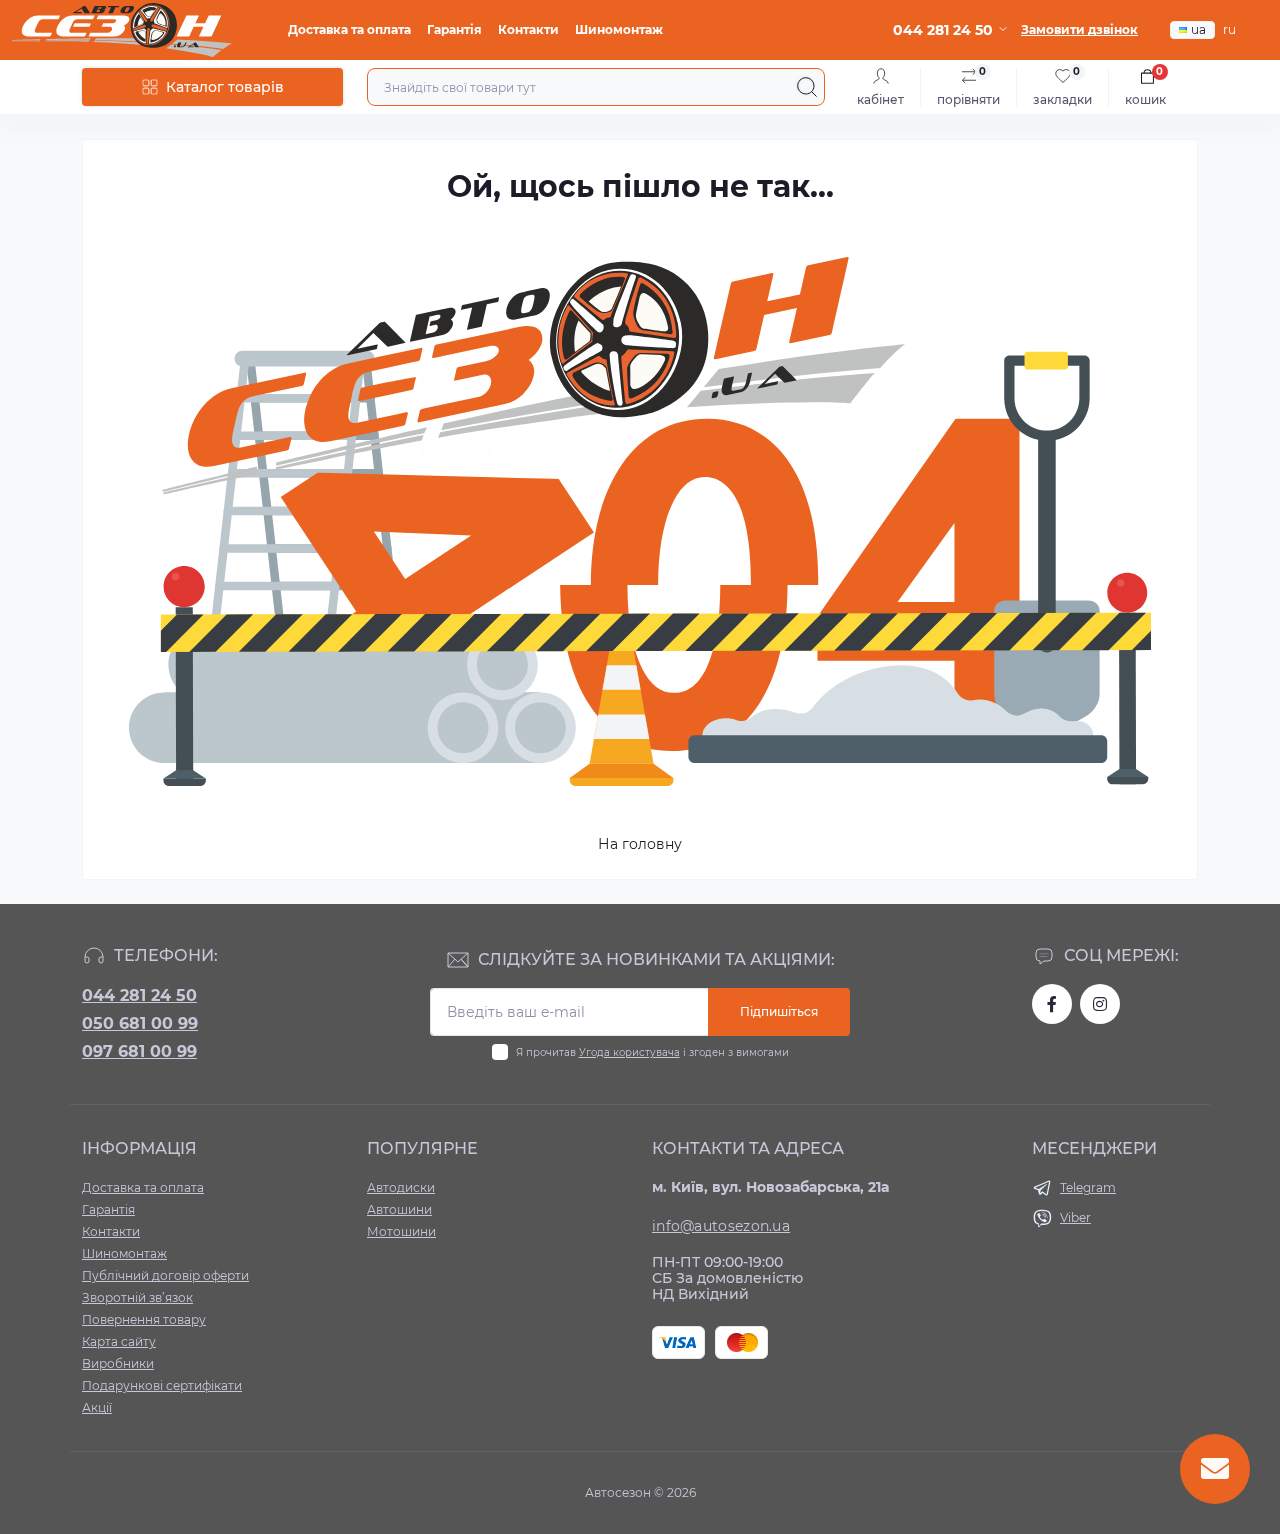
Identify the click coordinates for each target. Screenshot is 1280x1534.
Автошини (399, 1209)
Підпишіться (779, 1011)
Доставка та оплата (349, 29)
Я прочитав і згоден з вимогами (652, 1052)
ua (1198, 29)
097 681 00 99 (139, 1051)
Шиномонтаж (619, 29)
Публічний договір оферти (165, 1275)
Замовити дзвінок (1079, 29)
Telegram (1088, 1187)
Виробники (118, 1363)
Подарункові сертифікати (162, 1385)
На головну (640, 844)
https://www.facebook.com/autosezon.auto (1052, 1004)
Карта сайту (119, 1341)
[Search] (807, 87)
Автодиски (401, 1187)
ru (1229, 29)
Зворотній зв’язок (137, 1297)
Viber (1075, 1217)
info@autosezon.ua (721, 1226)
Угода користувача (629, 1052)
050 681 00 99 (140, 1023)
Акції (97, 1407)
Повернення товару (144, 1319)
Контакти (528, 29)
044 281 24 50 (139, 995)
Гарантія (454, 29)
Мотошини (401, 1231)
